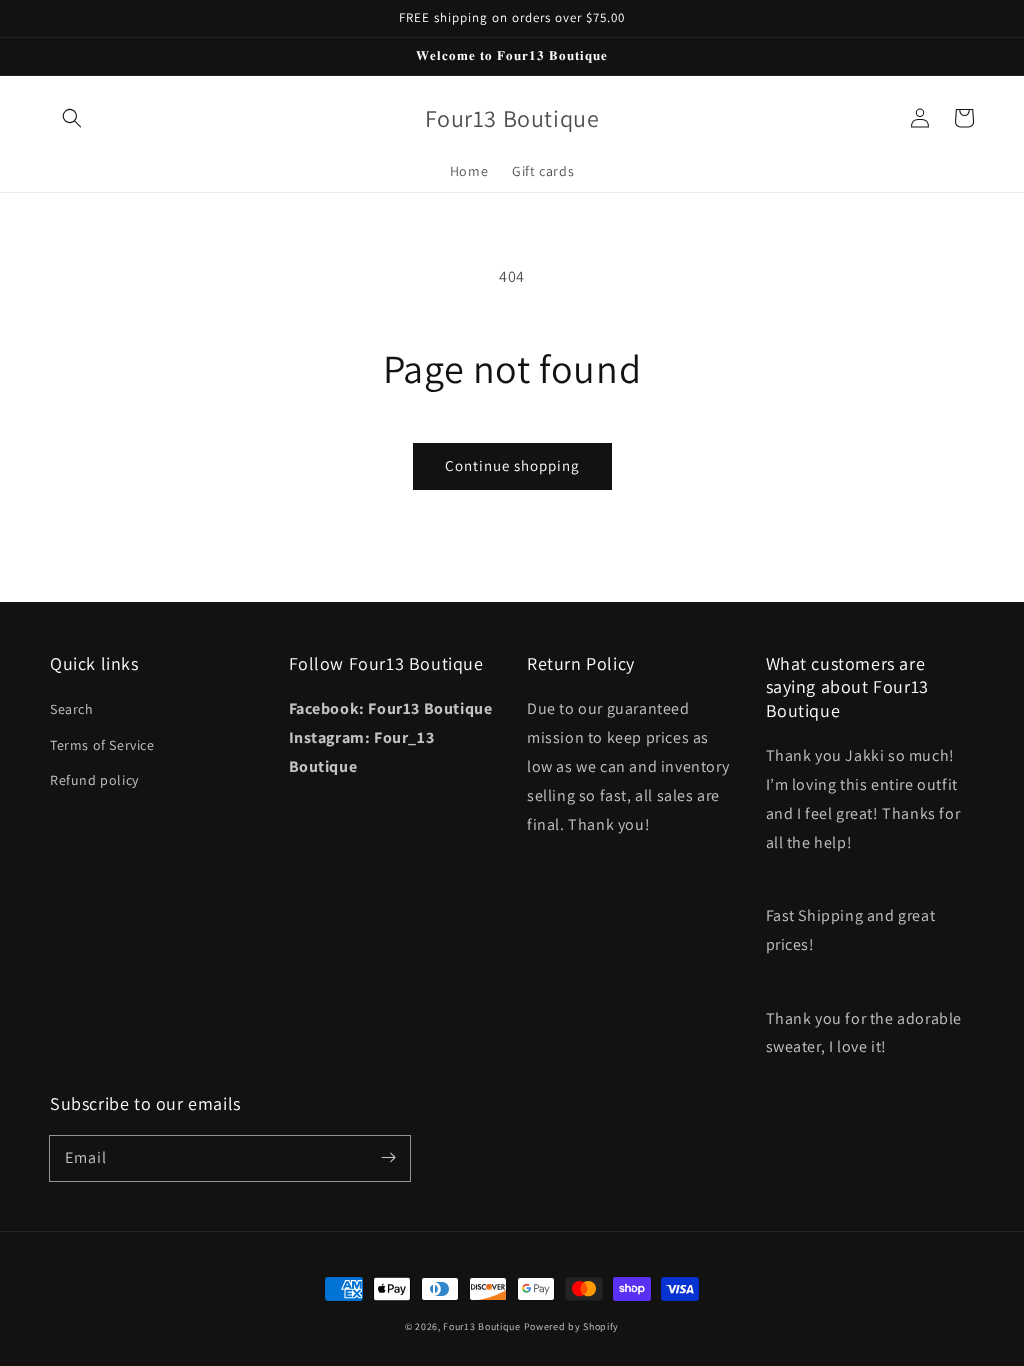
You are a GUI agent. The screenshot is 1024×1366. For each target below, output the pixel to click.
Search (72, 709)
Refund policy (94, 780)
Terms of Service (102, 745)
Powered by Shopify (572, 1326)
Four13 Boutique (482, 1326)
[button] (72, 118)
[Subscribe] (388, 1158)
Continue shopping (512, 465)
